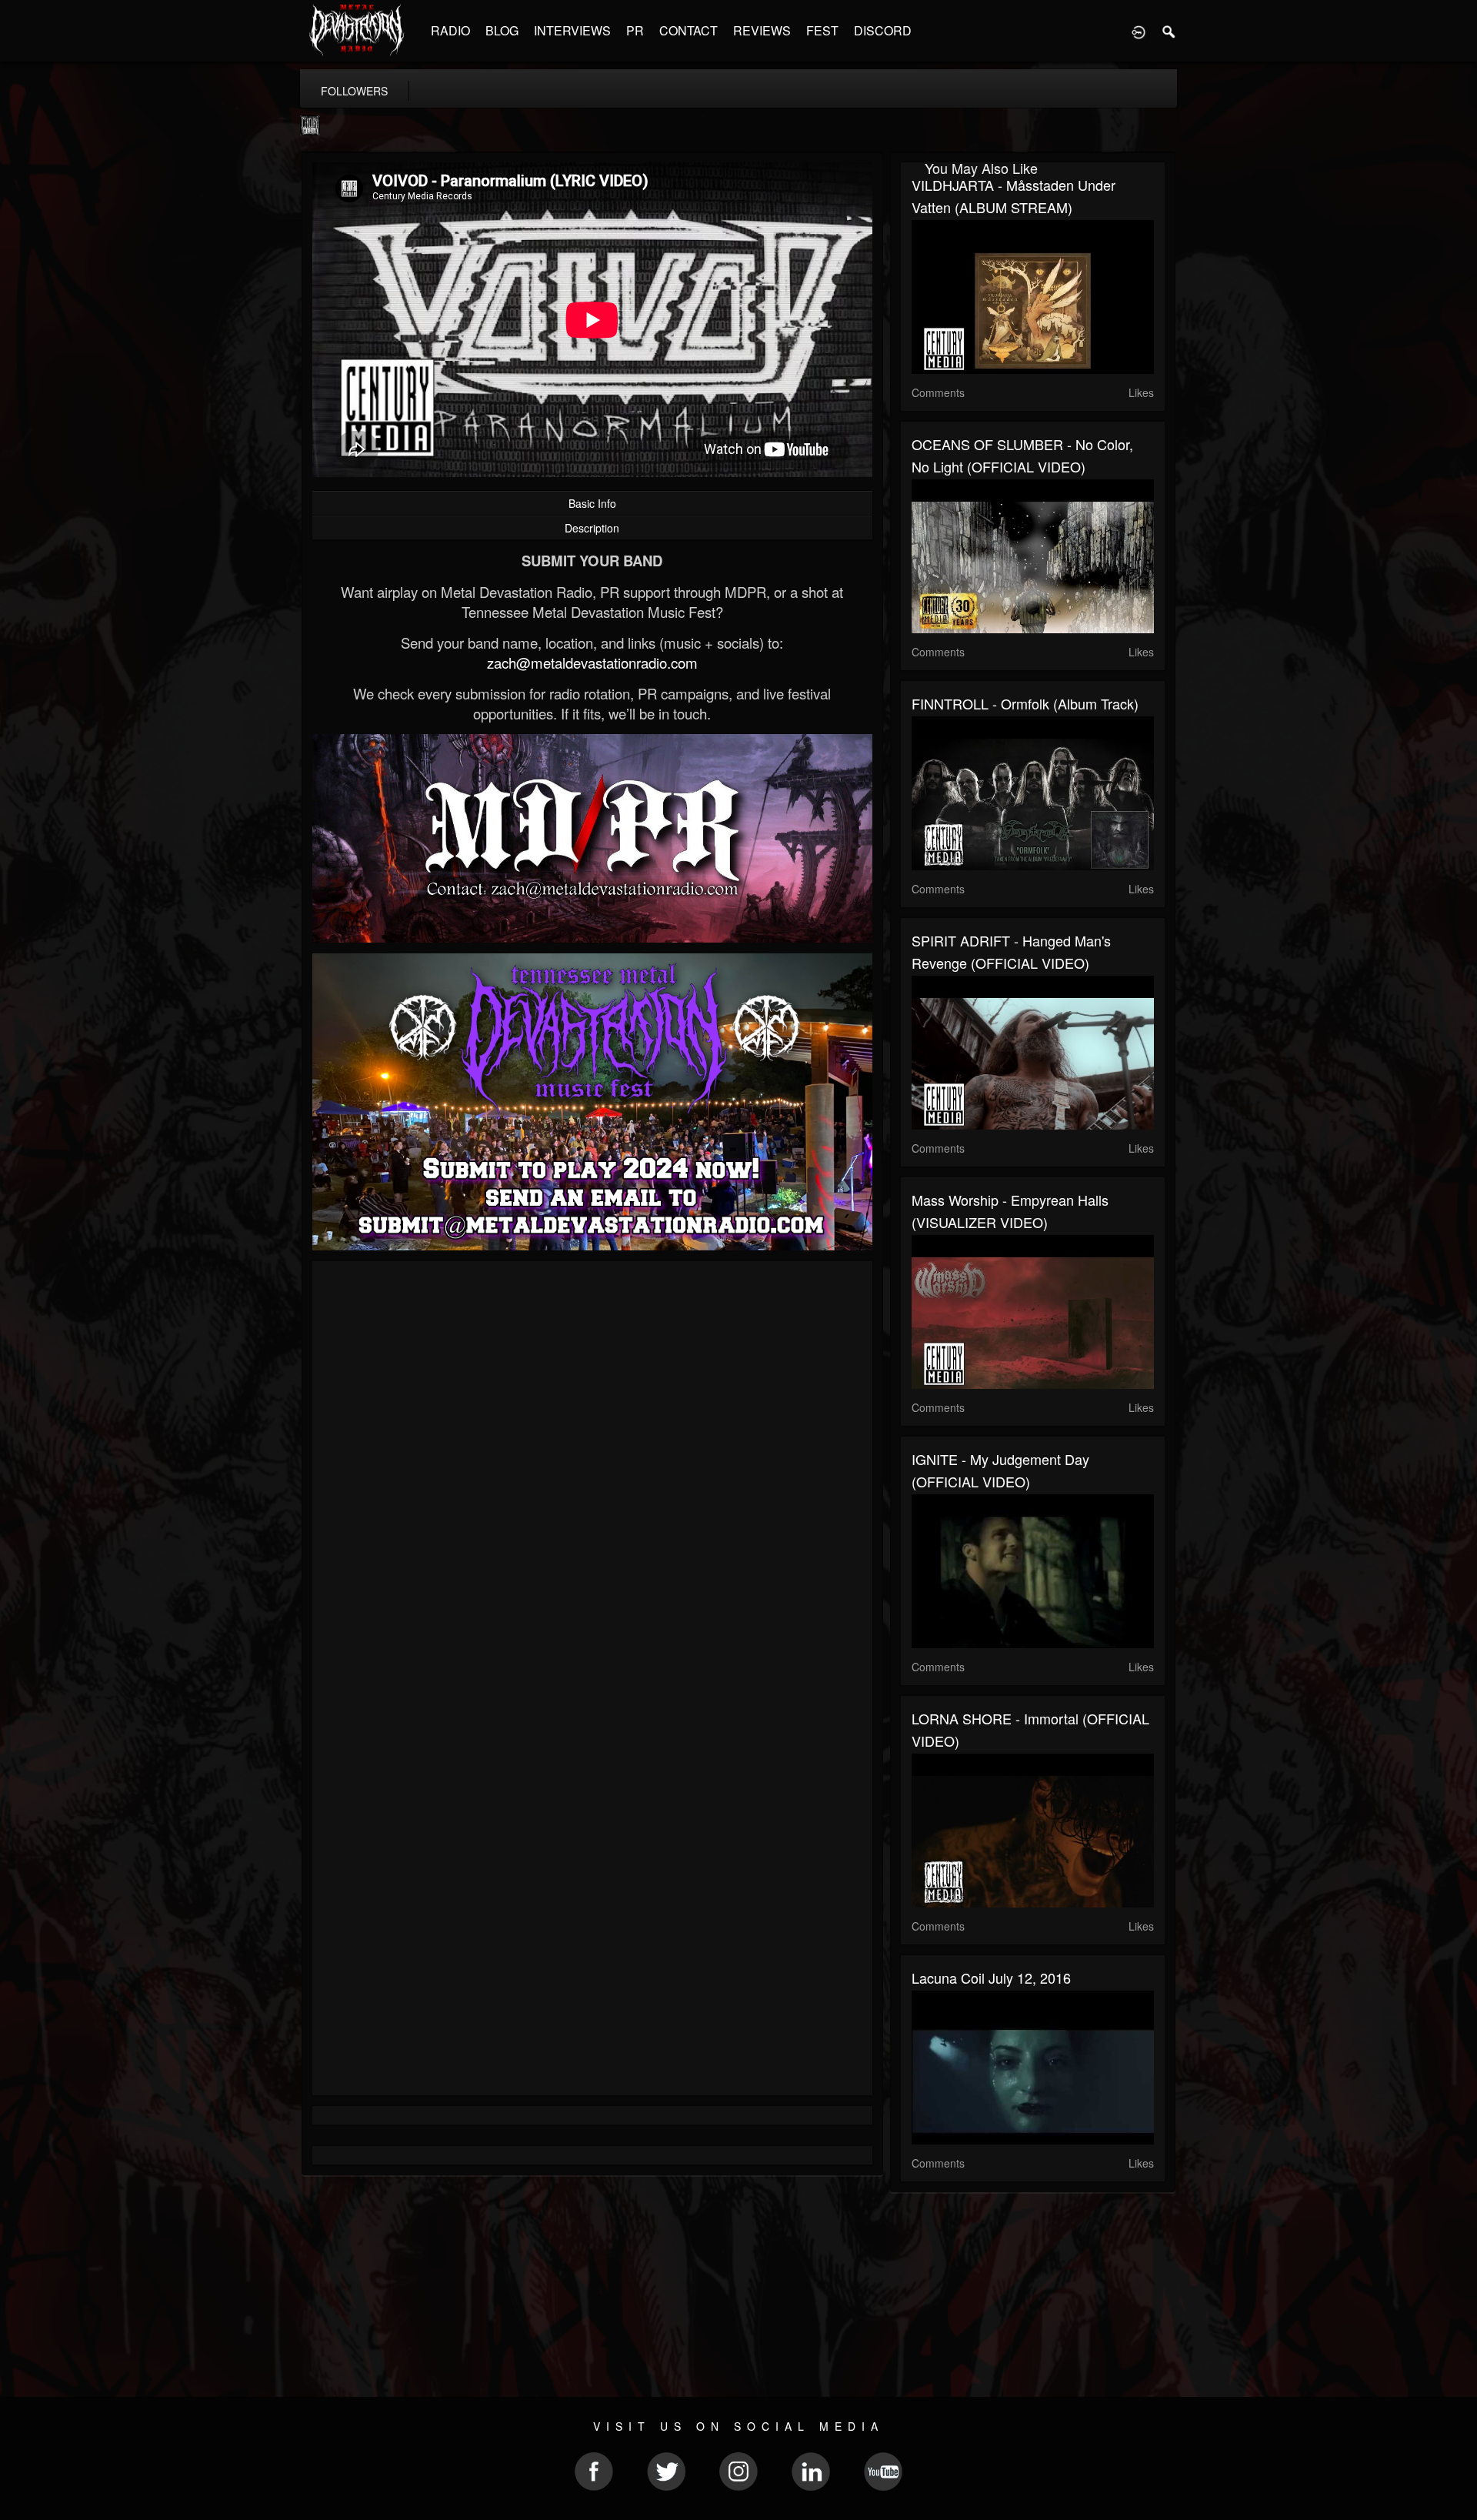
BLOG (502, 30)
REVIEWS (762, 30)
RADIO (450, 30)
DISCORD (883, 30)
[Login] (1139, 31)
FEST (822, 30)
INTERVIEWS (572, 30)
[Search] (1169, 31)
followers (354, 91)
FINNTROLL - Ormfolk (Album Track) (1025, 703)
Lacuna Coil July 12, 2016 (991, 1978)
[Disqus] (592, 1478)
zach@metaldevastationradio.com (592, 663)
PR (635, 30)
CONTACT (688, 30)
